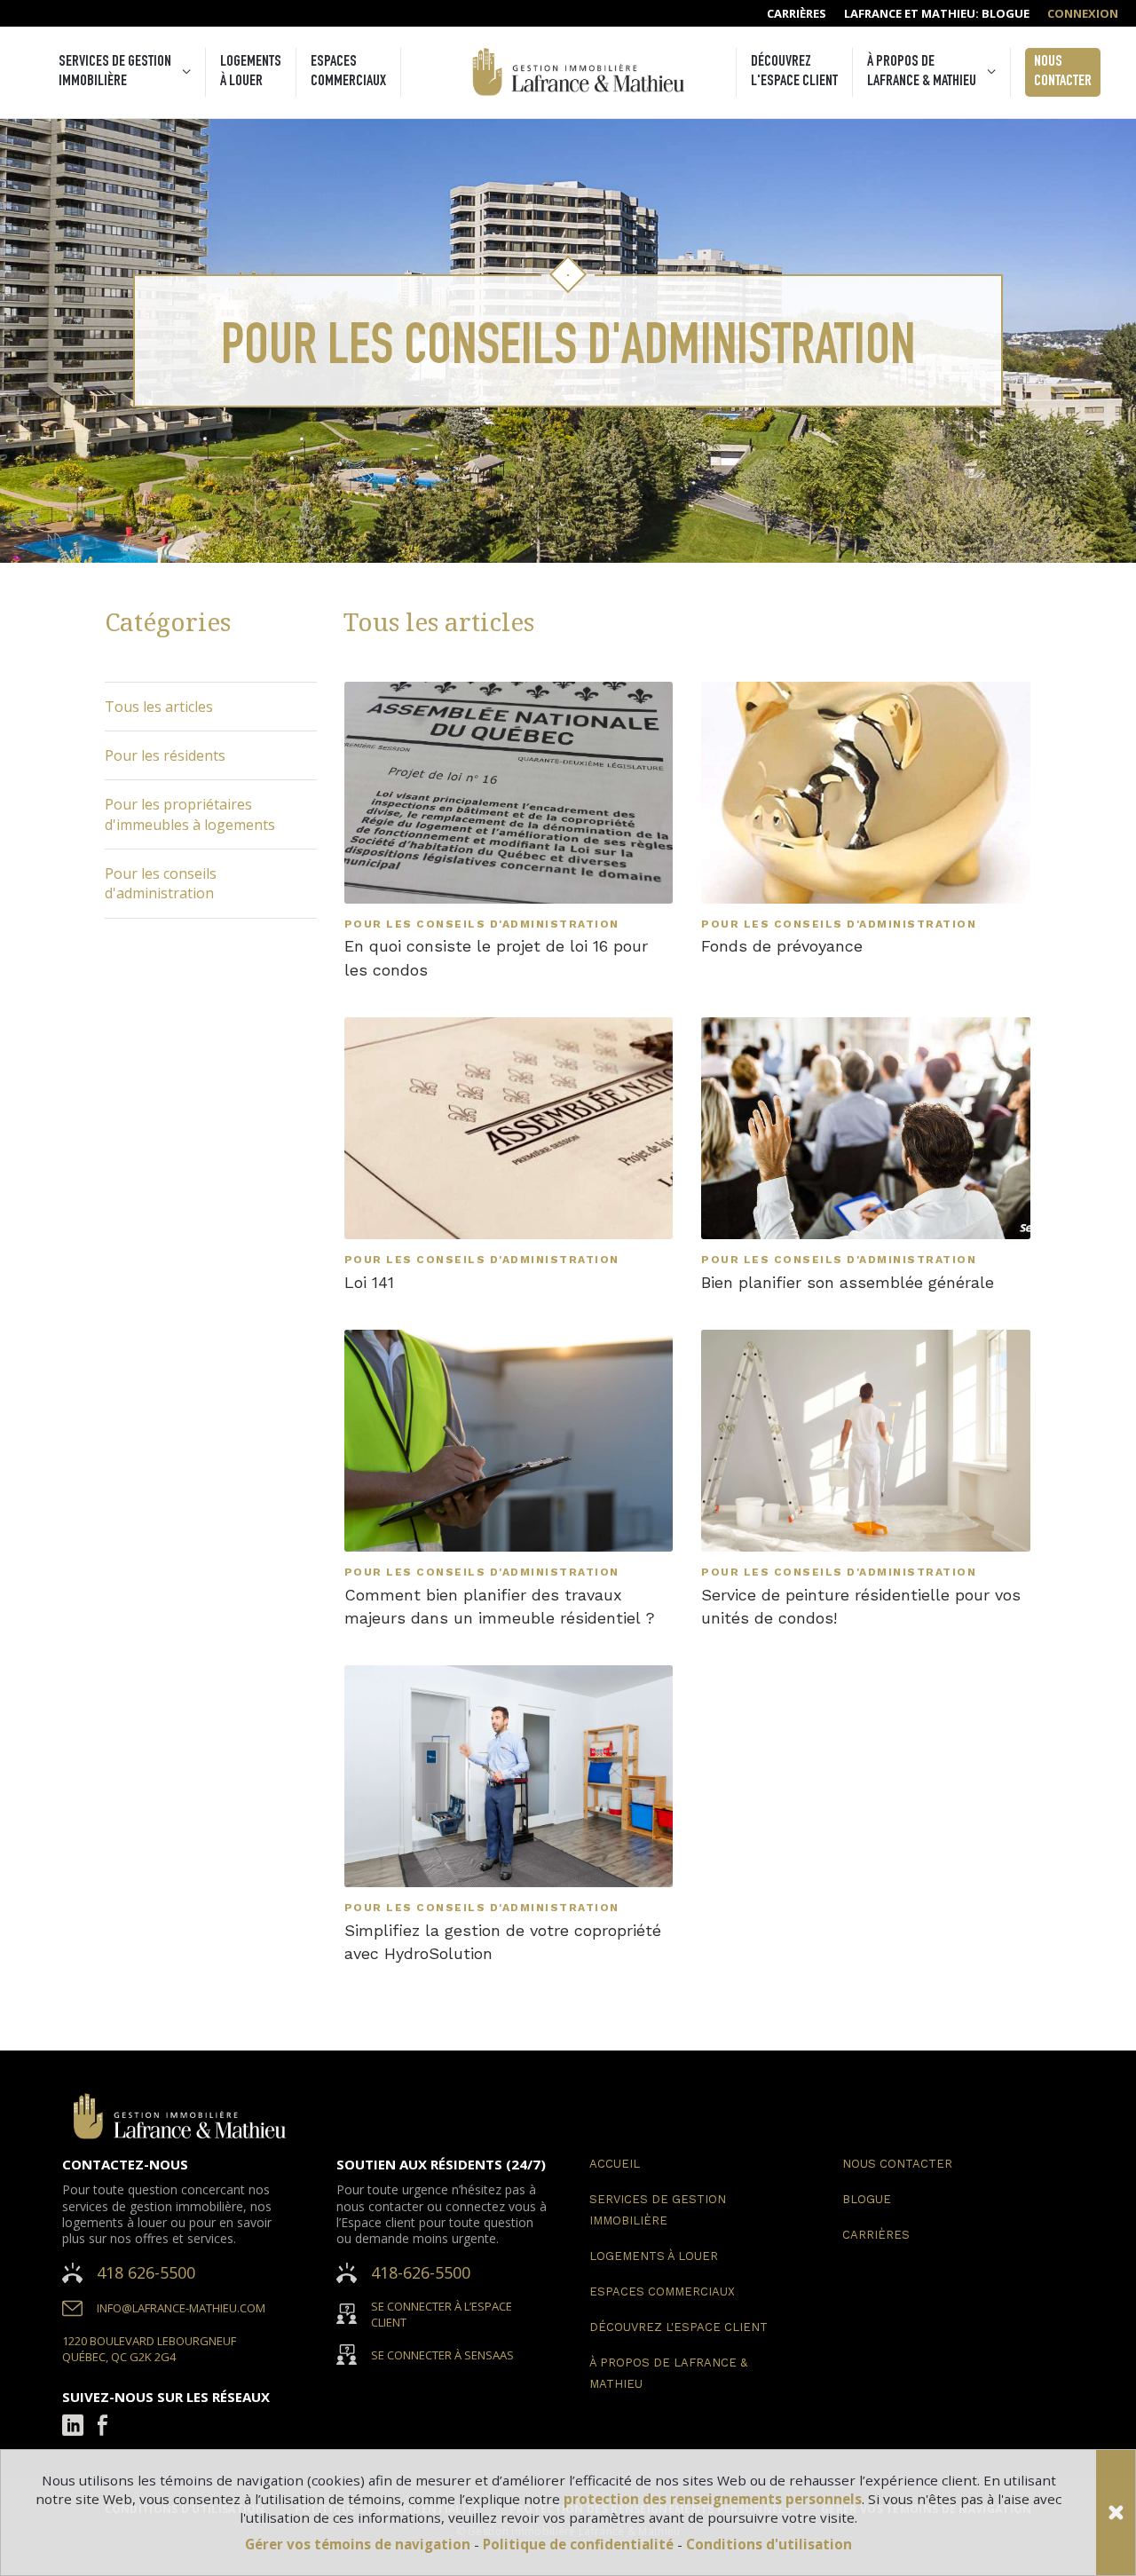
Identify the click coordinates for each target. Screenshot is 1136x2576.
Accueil (615, 2164)
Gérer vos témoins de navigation (359, 2544)
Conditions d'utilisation (769, 2544)
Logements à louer (251, 71)
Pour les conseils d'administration (161, 883)
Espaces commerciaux (348, 71)
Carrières (876, 2235)
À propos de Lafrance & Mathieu (922, 71)
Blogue (867, 2199)
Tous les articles (159, 707)
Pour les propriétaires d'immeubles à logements (190, 814)
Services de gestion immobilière (115, 71)
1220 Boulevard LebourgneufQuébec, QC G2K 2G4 (149, 2349)
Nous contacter (1063, 71)
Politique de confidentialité (580, 2544)
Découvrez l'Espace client (794, 71)
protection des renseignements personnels (713, 2499)
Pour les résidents (165, 755)
